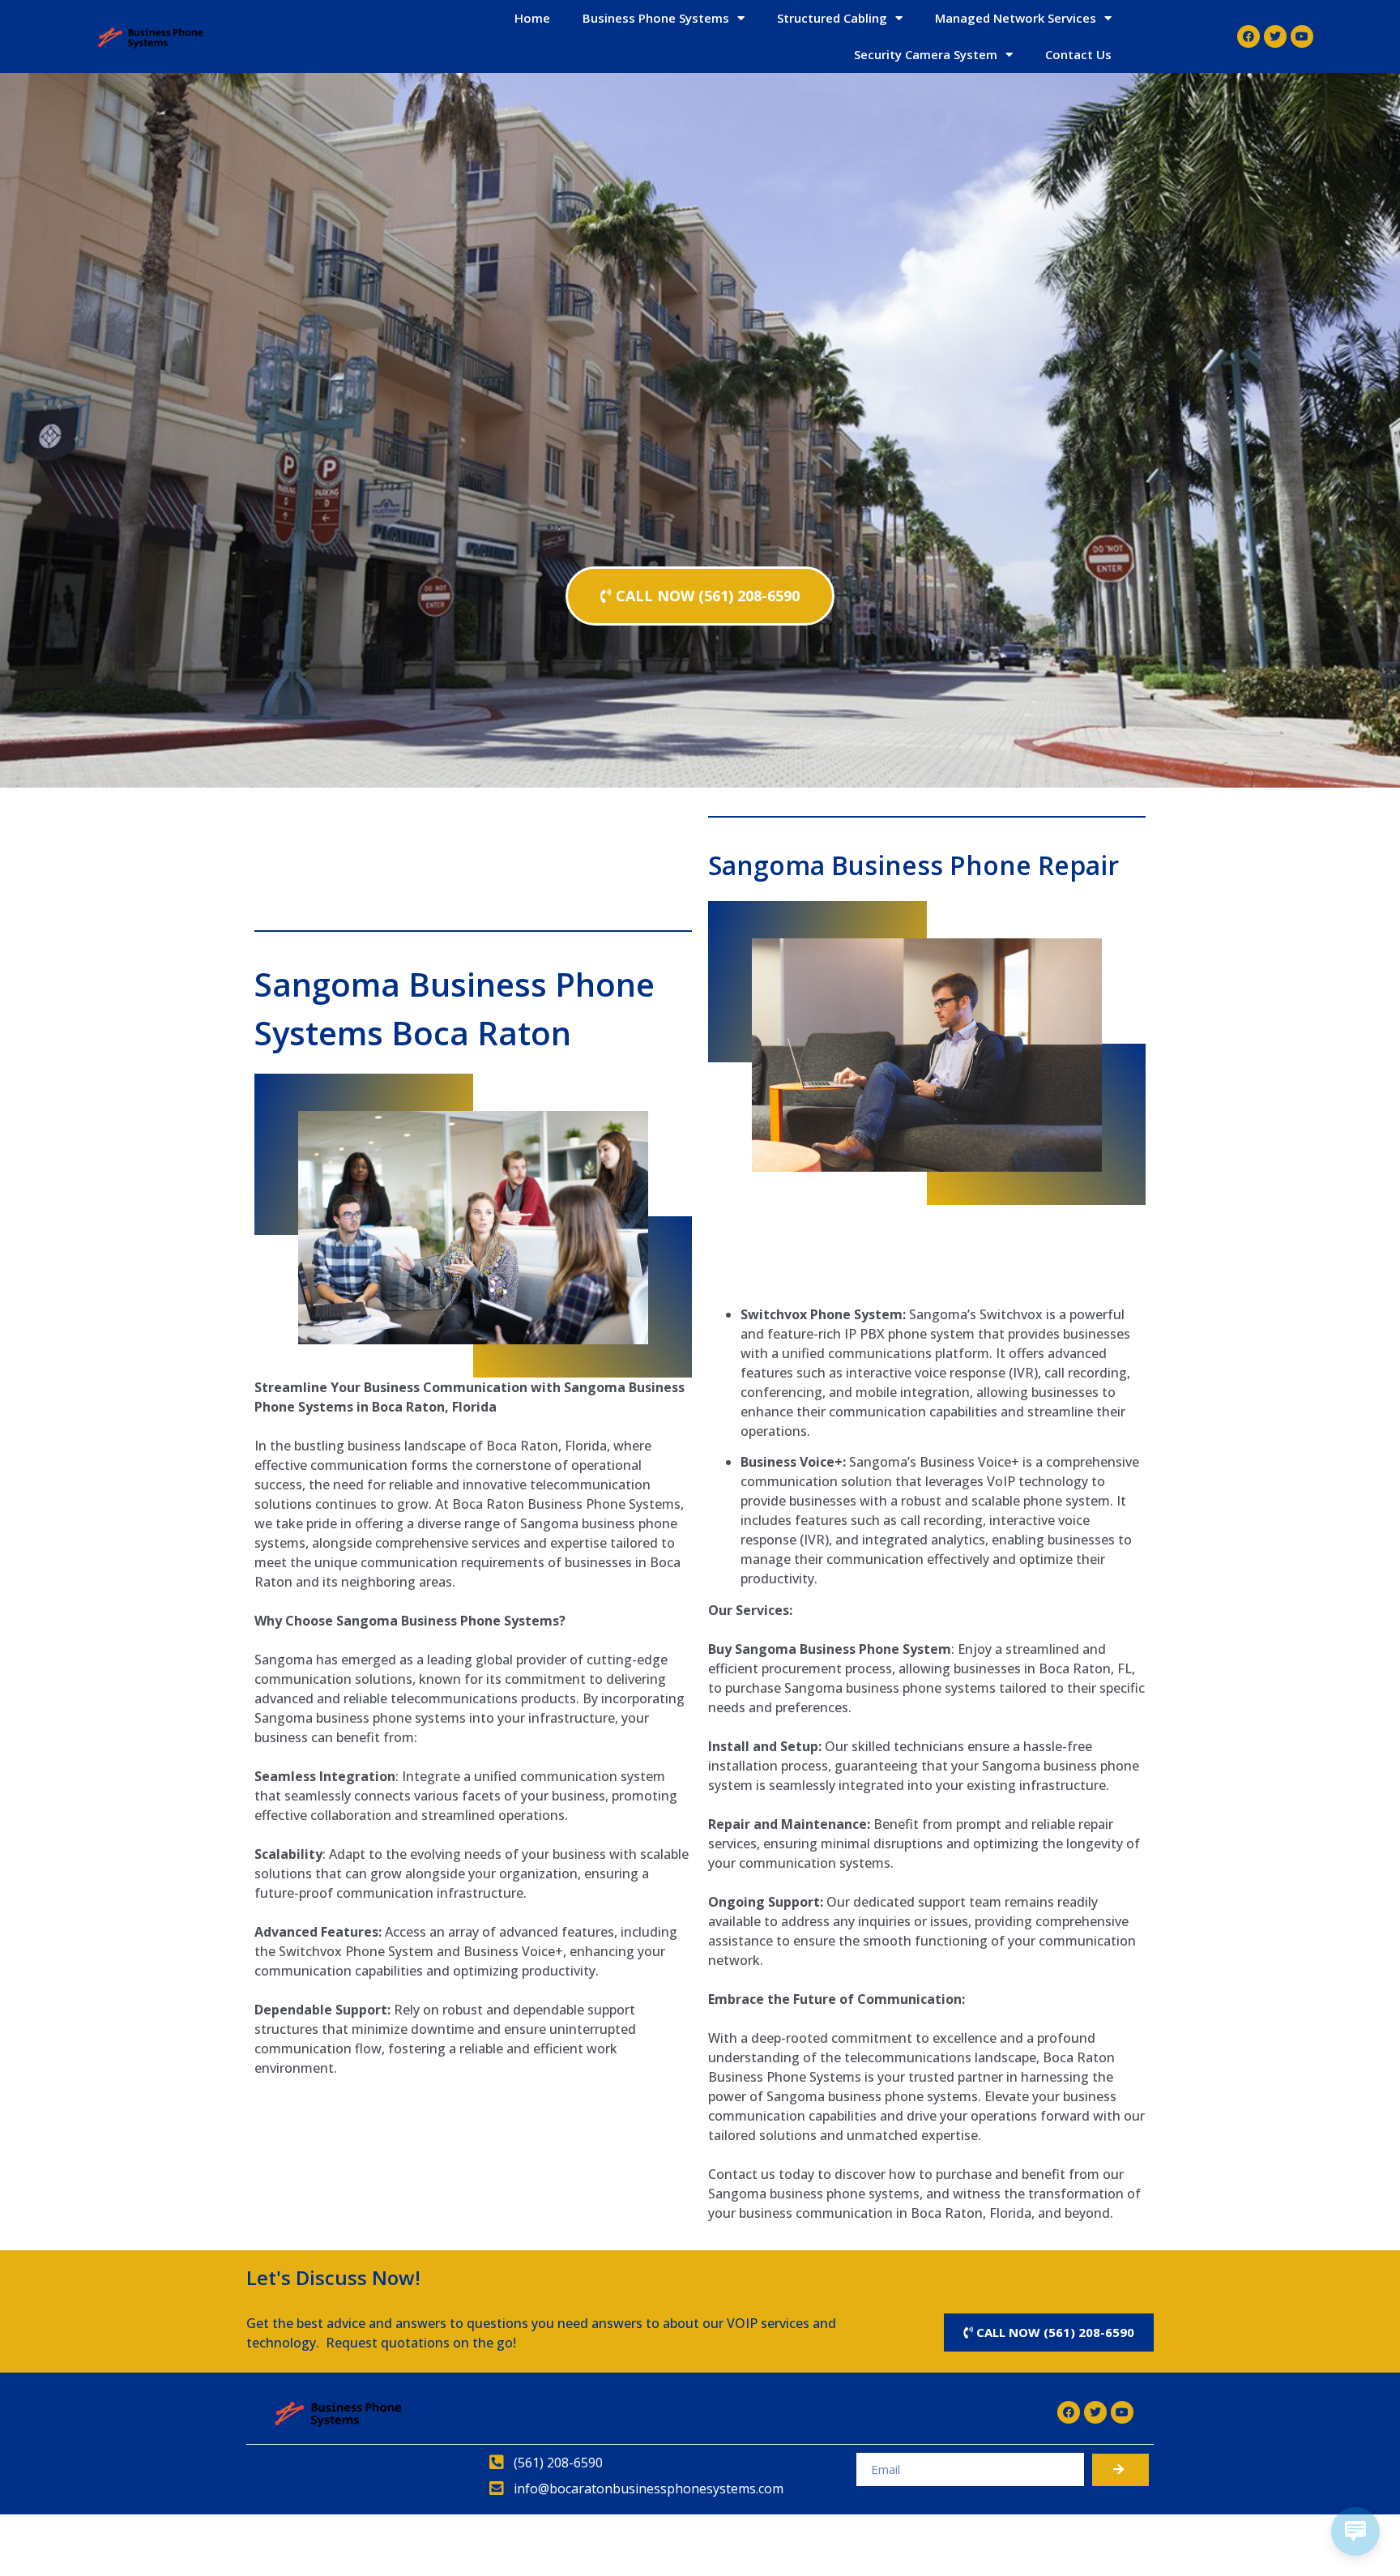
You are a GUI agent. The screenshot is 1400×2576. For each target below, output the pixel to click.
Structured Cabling (832, 18)
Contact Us (1078, 54)
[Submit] (1120, 2470)
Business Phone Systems (656, 18)
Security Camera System (926, 54)
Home (532, 18)
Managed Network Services (1016, 18)
